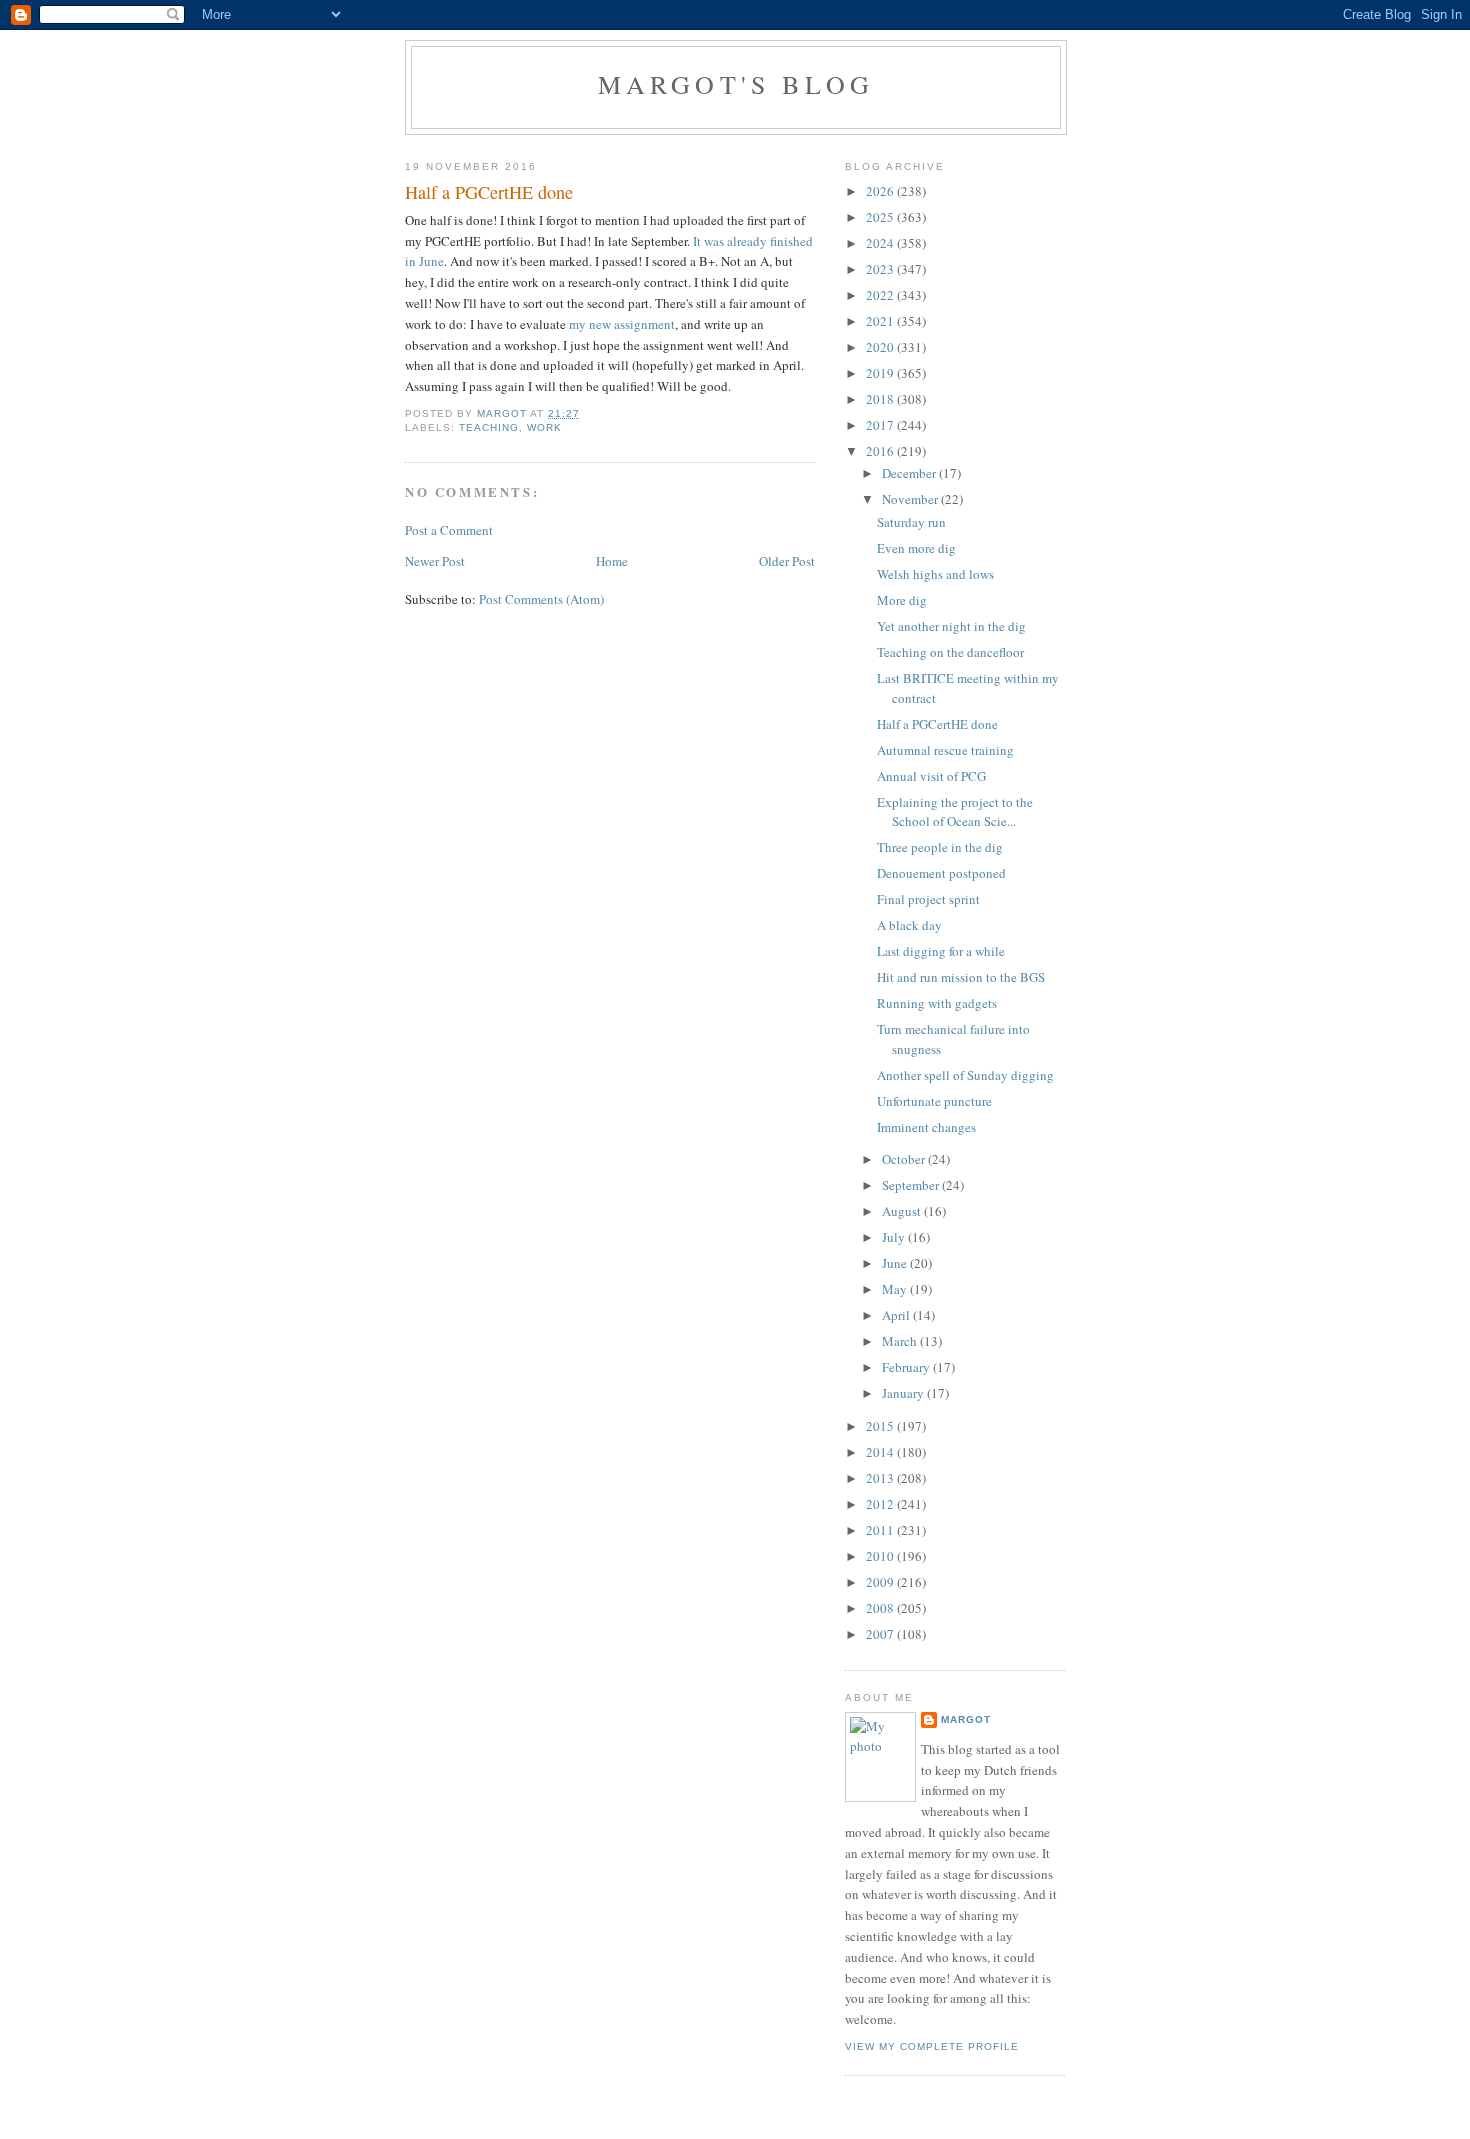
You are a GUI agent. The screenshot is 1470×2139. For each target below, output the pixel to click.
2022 (881, 295)
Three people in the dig (940, 847)
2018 (881, 399)
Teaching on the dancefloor (950, 652)
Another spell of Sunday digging (965, 1075)
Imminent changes (926, 1127)
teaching (489, 427)
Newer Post (435, 561)
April (897, 1315)
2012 (881, 1504)
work (544, 427)
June (896, 1263)
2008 (881, 1608)
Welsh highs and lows (935, 574)
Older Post (787, 561)
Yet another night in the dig (951, 626)
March (901, 1341)
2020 (881, 347)
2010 (881, 1556)
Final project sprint (928, 899)
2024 (881, 243)
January (904, 1393)
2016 (881, 451)
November (911, 499)
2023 (881, 269)
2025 (881, 217)
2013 (881, 1478)
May (896, 1289)
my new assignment (622, 324)
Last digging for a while (941, 951)
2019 (881, 373)
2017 (881, 425)
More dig (902, 600)
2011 (881, 1530)
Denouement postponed (941, 873)
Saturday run (911, 522)
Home (612, 561)
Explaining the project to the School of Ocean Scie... (955, 812)
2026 (881, 191)
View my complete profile (932, 2046)
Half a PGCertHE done (937, 724)
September (912, 1185)
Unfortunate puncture (934, 1101)
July (895, 1237)
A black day (909, 925)
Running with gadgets (937, 1003)
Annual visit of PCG (931, 776)
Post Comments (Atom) (541, 599)
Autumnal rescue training (945, 750)
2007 (881, 1634)
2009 (881, 1582)
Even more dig (916, 548)
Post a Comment (449, 530)
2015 (881, 1426)
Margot (966, 1719)
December (910, 473)
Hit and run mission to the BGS (961, 977)
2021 (881, 321)
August (903, 1211)
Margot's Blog (736, 84)
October (905, 1159)
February (907, 1367)
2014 (881, 1452)
